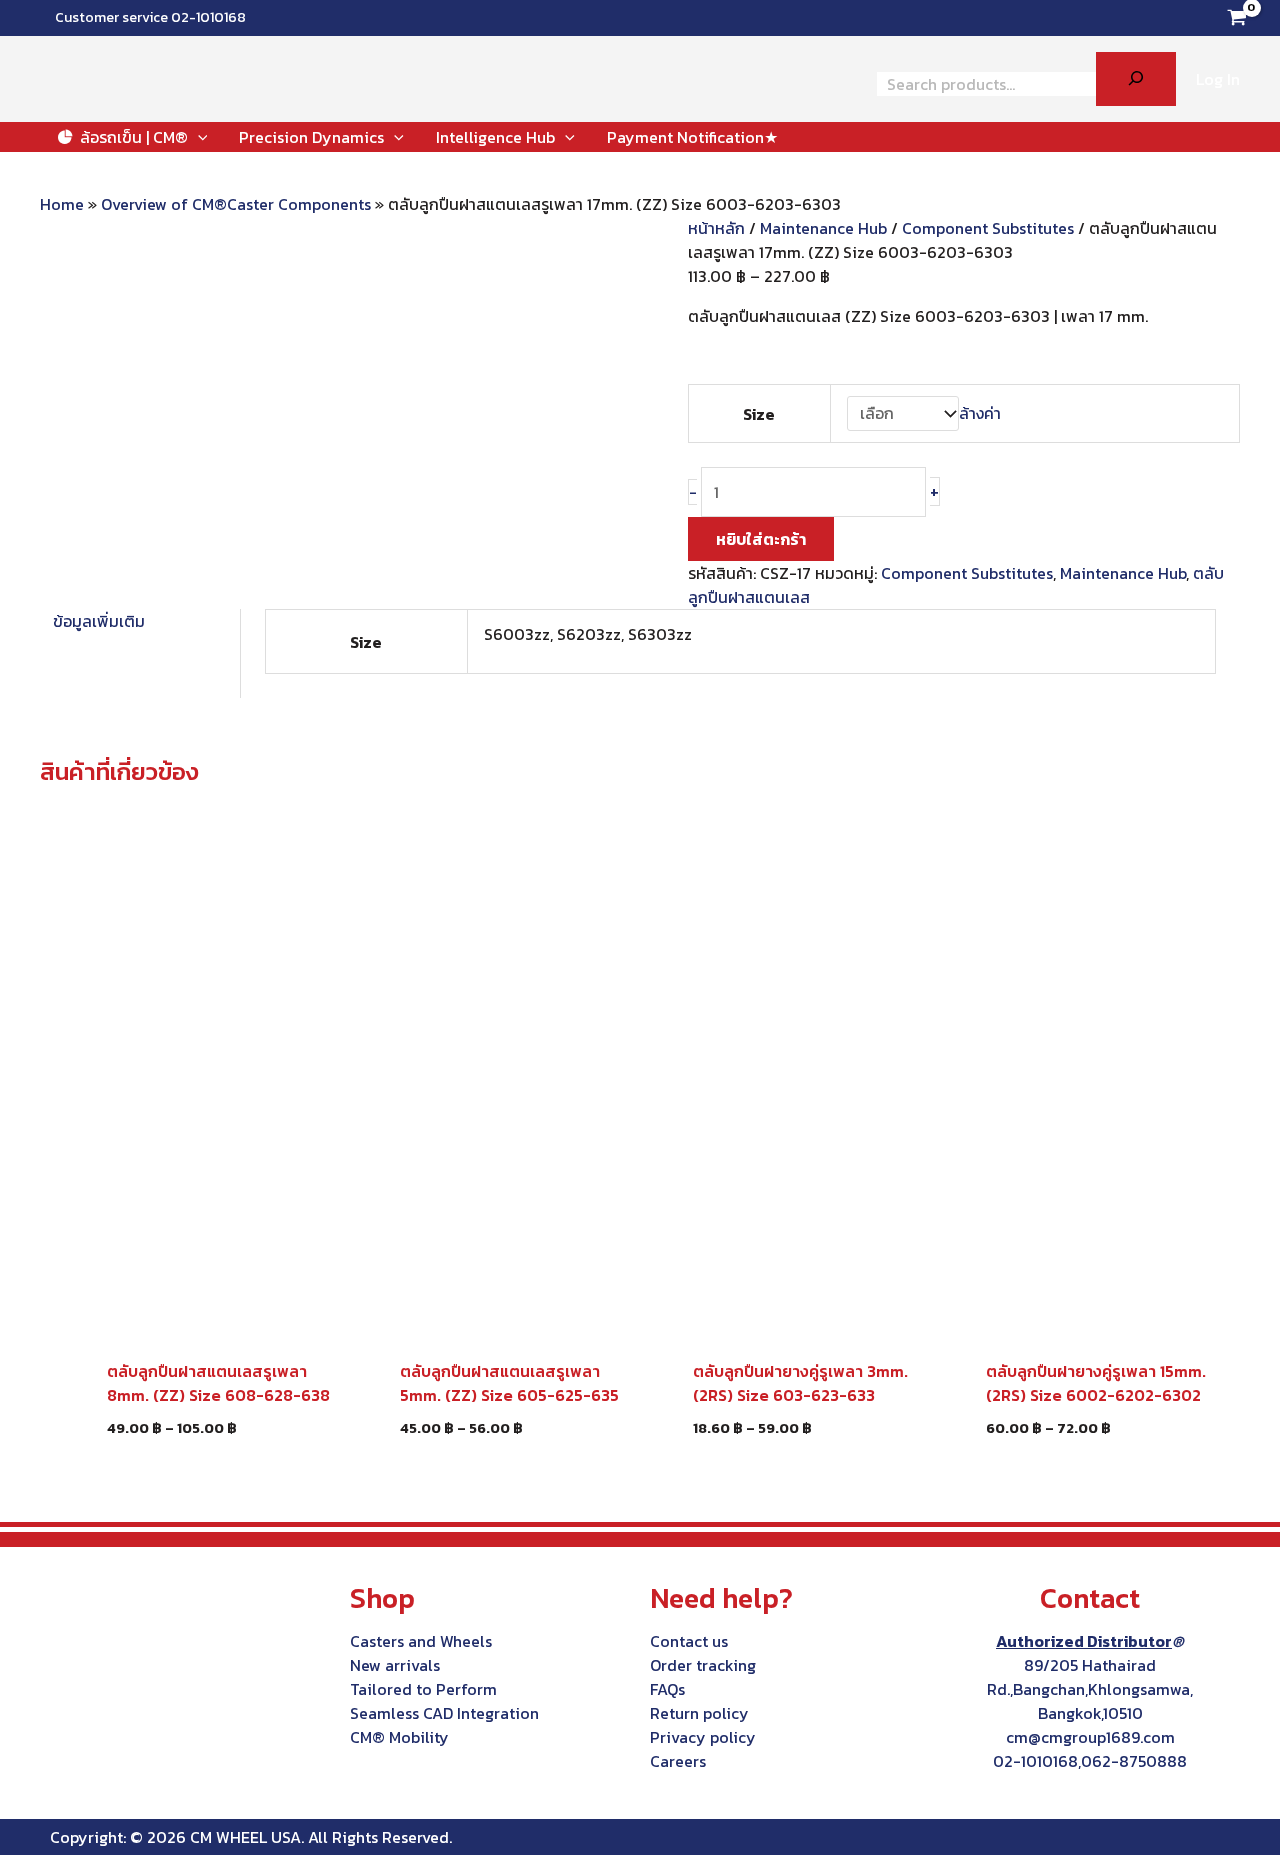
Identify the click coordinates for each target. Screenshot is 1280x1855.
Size (759, 414)
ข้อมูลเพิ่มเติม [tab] (99, 621)
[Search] (1136, 79)
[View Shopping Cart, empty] (1236, 18)
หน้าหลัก (716, 228)
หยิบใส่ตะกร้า (761, 539)
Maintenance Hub (823, 228)
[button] (198, 137)
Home (62, 204)
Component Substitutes (988, 228)
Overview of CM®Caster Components (236, 204)
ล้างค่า (980, 413)
